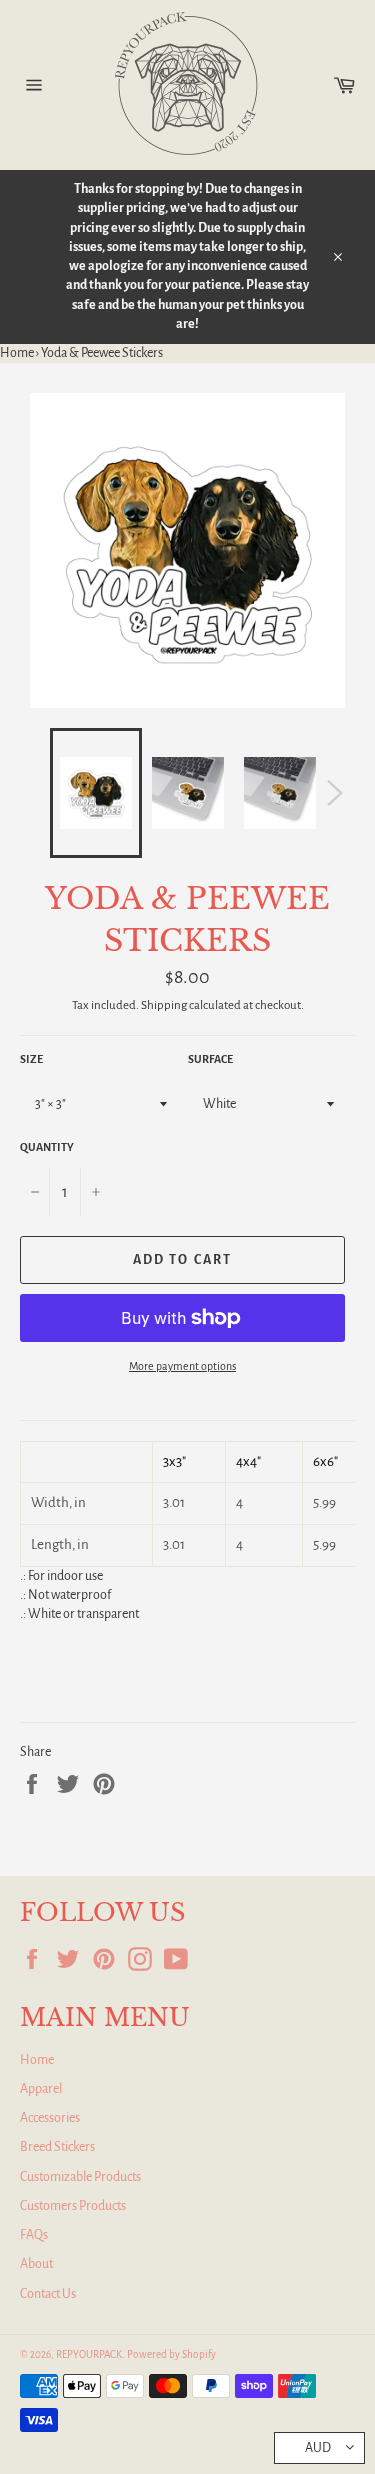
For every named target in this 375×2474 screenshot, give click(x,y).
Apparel (41, 2089)
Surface (210, 1059)
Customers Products (73, 2206)
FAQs (34, 2235)
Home (17, 353)
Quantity (47, 1147)
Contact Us (48, 2294)
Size (31, 1059)
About (36, 2264)
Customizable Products (80, 2177)
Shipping (164, 1005)
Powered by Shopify (171, 2354)
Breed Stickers (57, 2147)
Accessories (50, 2118)
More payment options (182, 1366)
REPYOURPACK (89, 2354)
